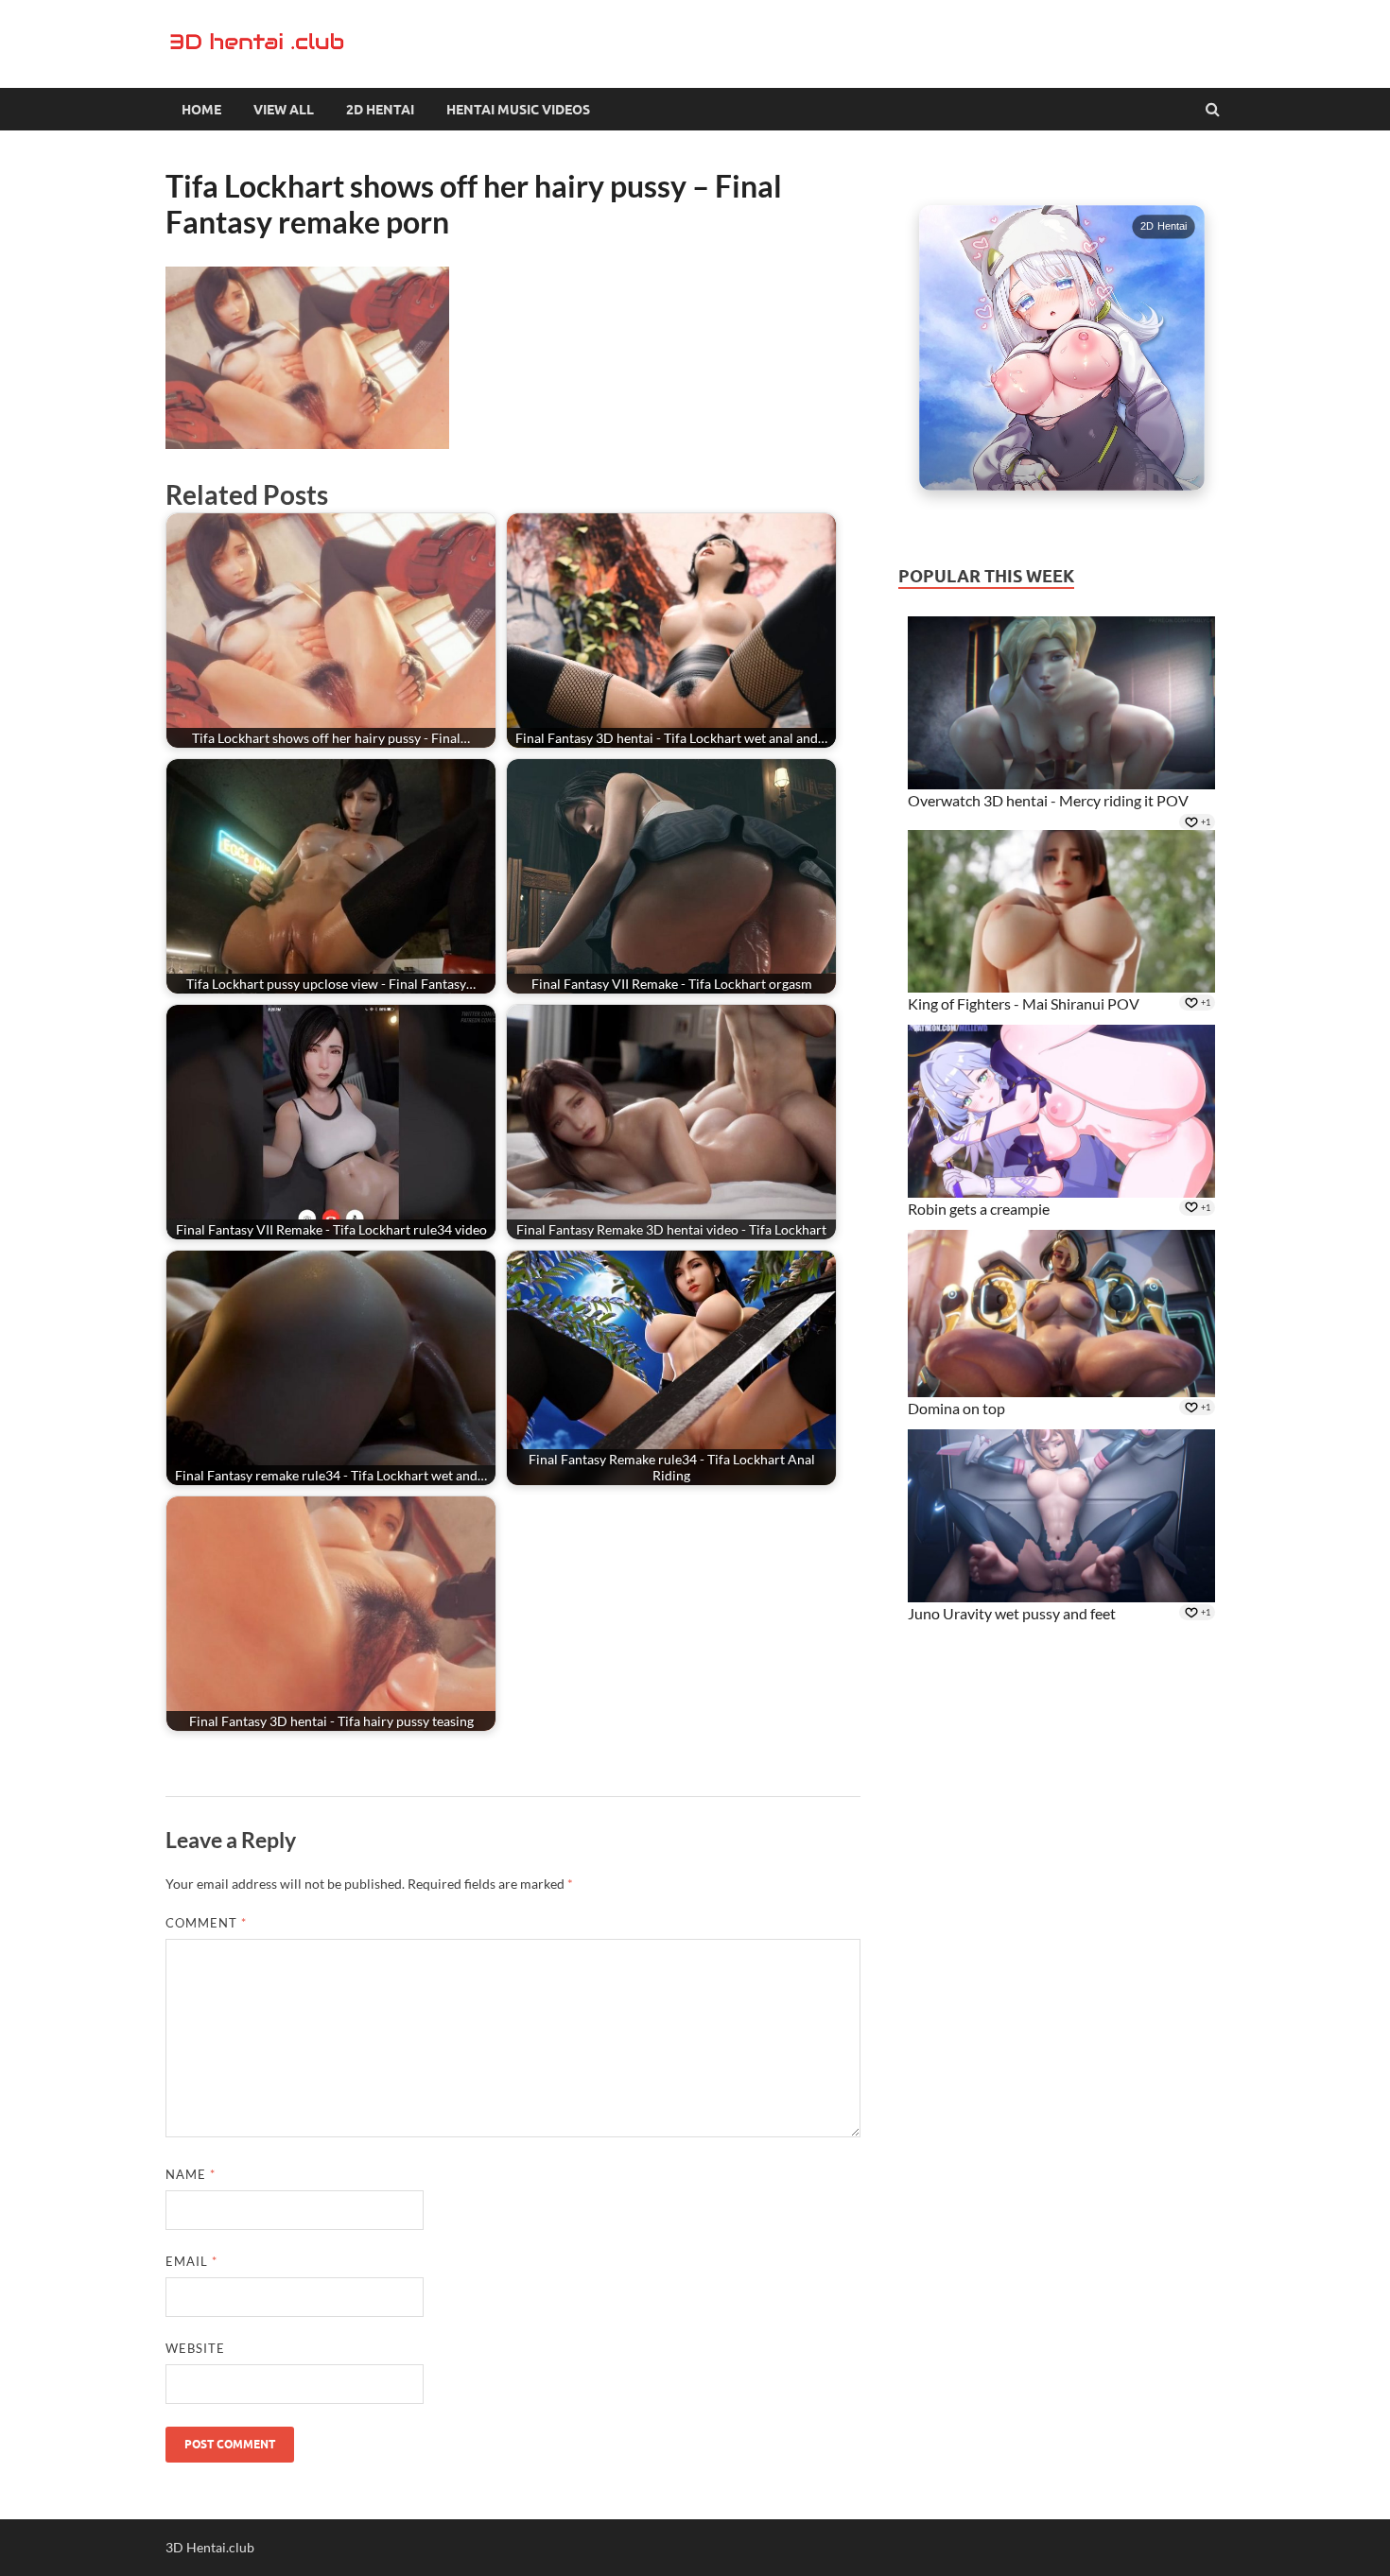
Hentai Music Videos (518, 110)
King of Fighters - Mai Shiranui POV (1024, 1003)
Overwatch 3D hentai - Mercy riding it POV (1048, 800)
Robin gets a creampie (979, 1209)
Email (191, 2261)
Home (201, 110)
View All (284, 110)
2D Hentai (380, 110)
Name (191, 2174)
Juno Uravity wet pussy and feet (1012, 1613)
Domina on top (956, 1408)
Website (195, 2348)
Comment (206, 1923)
